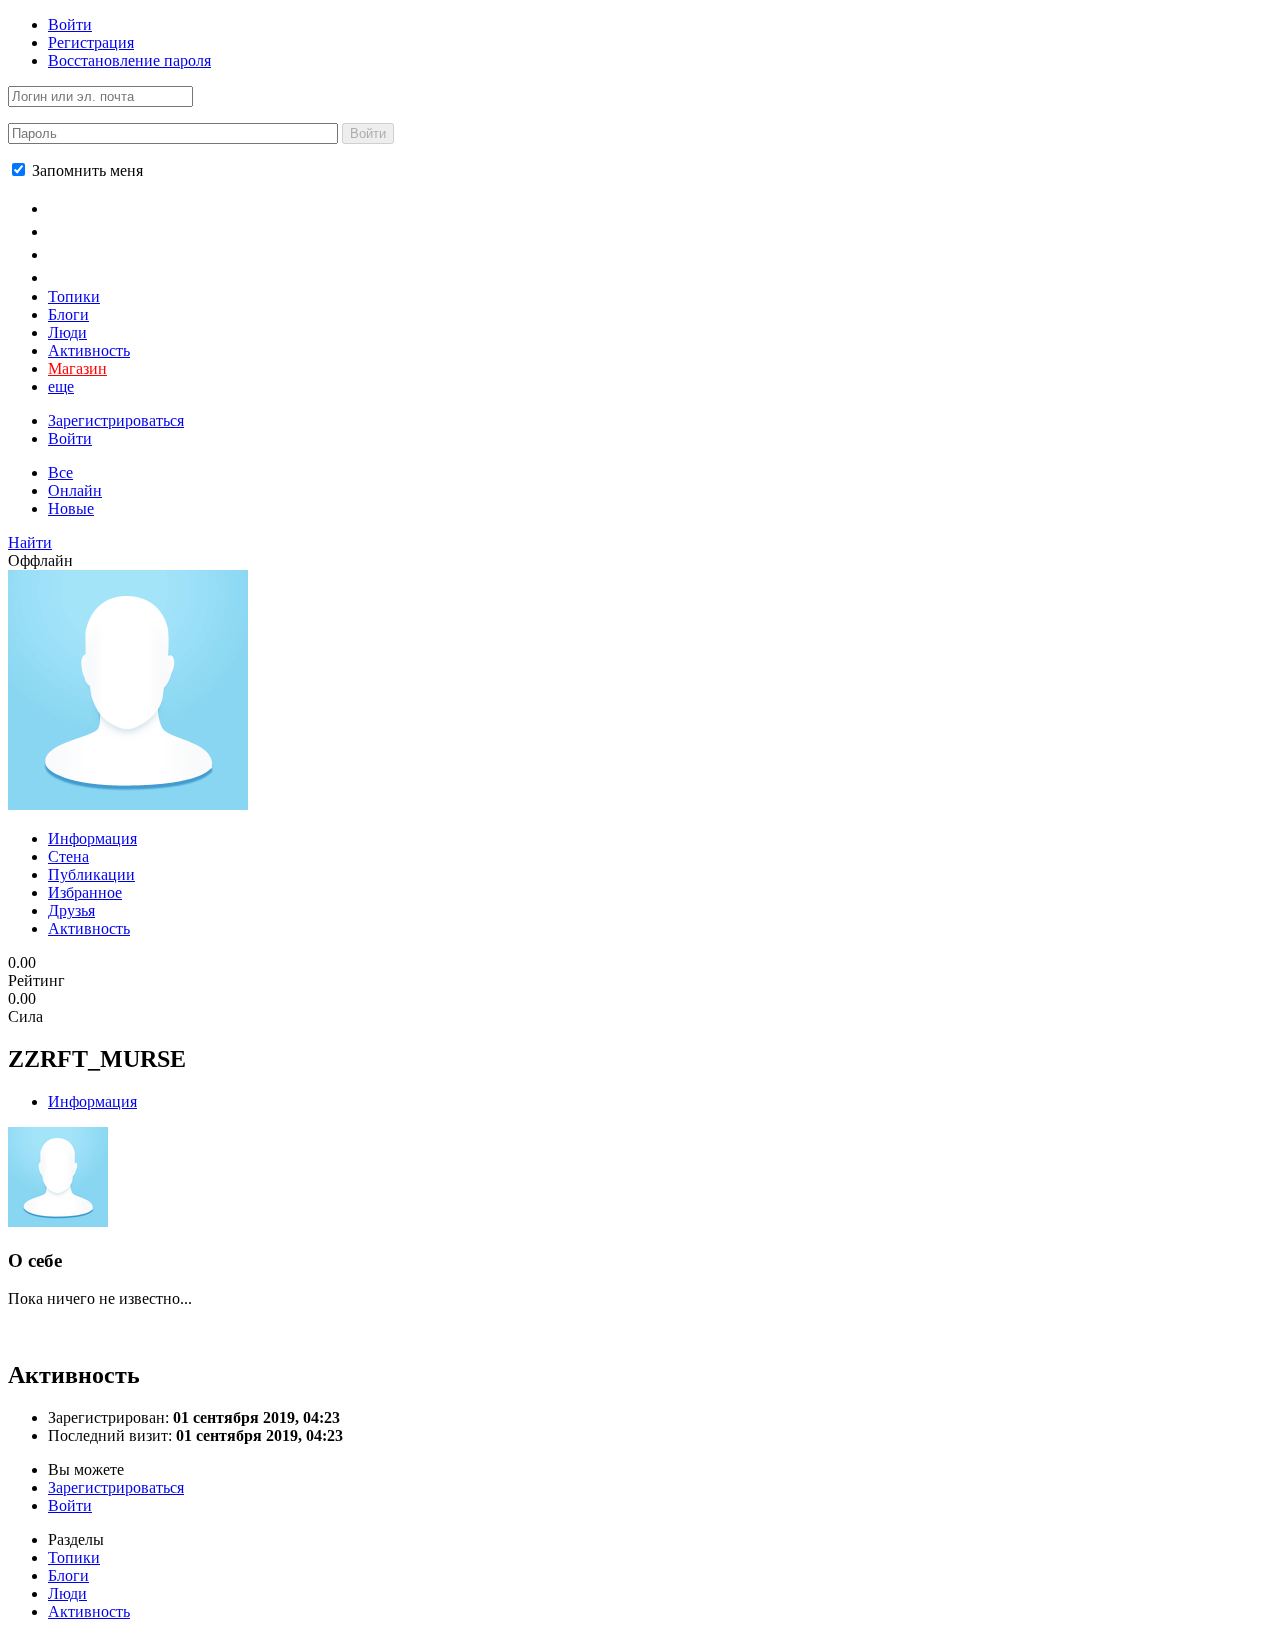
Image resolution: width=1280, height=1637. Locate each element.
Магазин (77, 368)
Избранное (85, 892)
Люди (67, 332)
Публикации (91, 874)
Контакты (89, 253)
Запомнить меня (85, 170)
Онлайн (75, 490)
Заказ (71, 276)
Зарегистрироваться (116, 420)
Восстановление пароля (129, 60)
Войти (70, 24)
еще (61, 386)
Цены (71, 230)
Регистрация (91, 42)
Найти (30, 542)
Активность (89, 350)
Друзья (71, 910)
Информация (92, 838)
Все (60, 472)
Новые (71, 508)
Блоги (68, 314)
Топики (74, 296)
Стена (68, 856)
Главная (81, 207)
